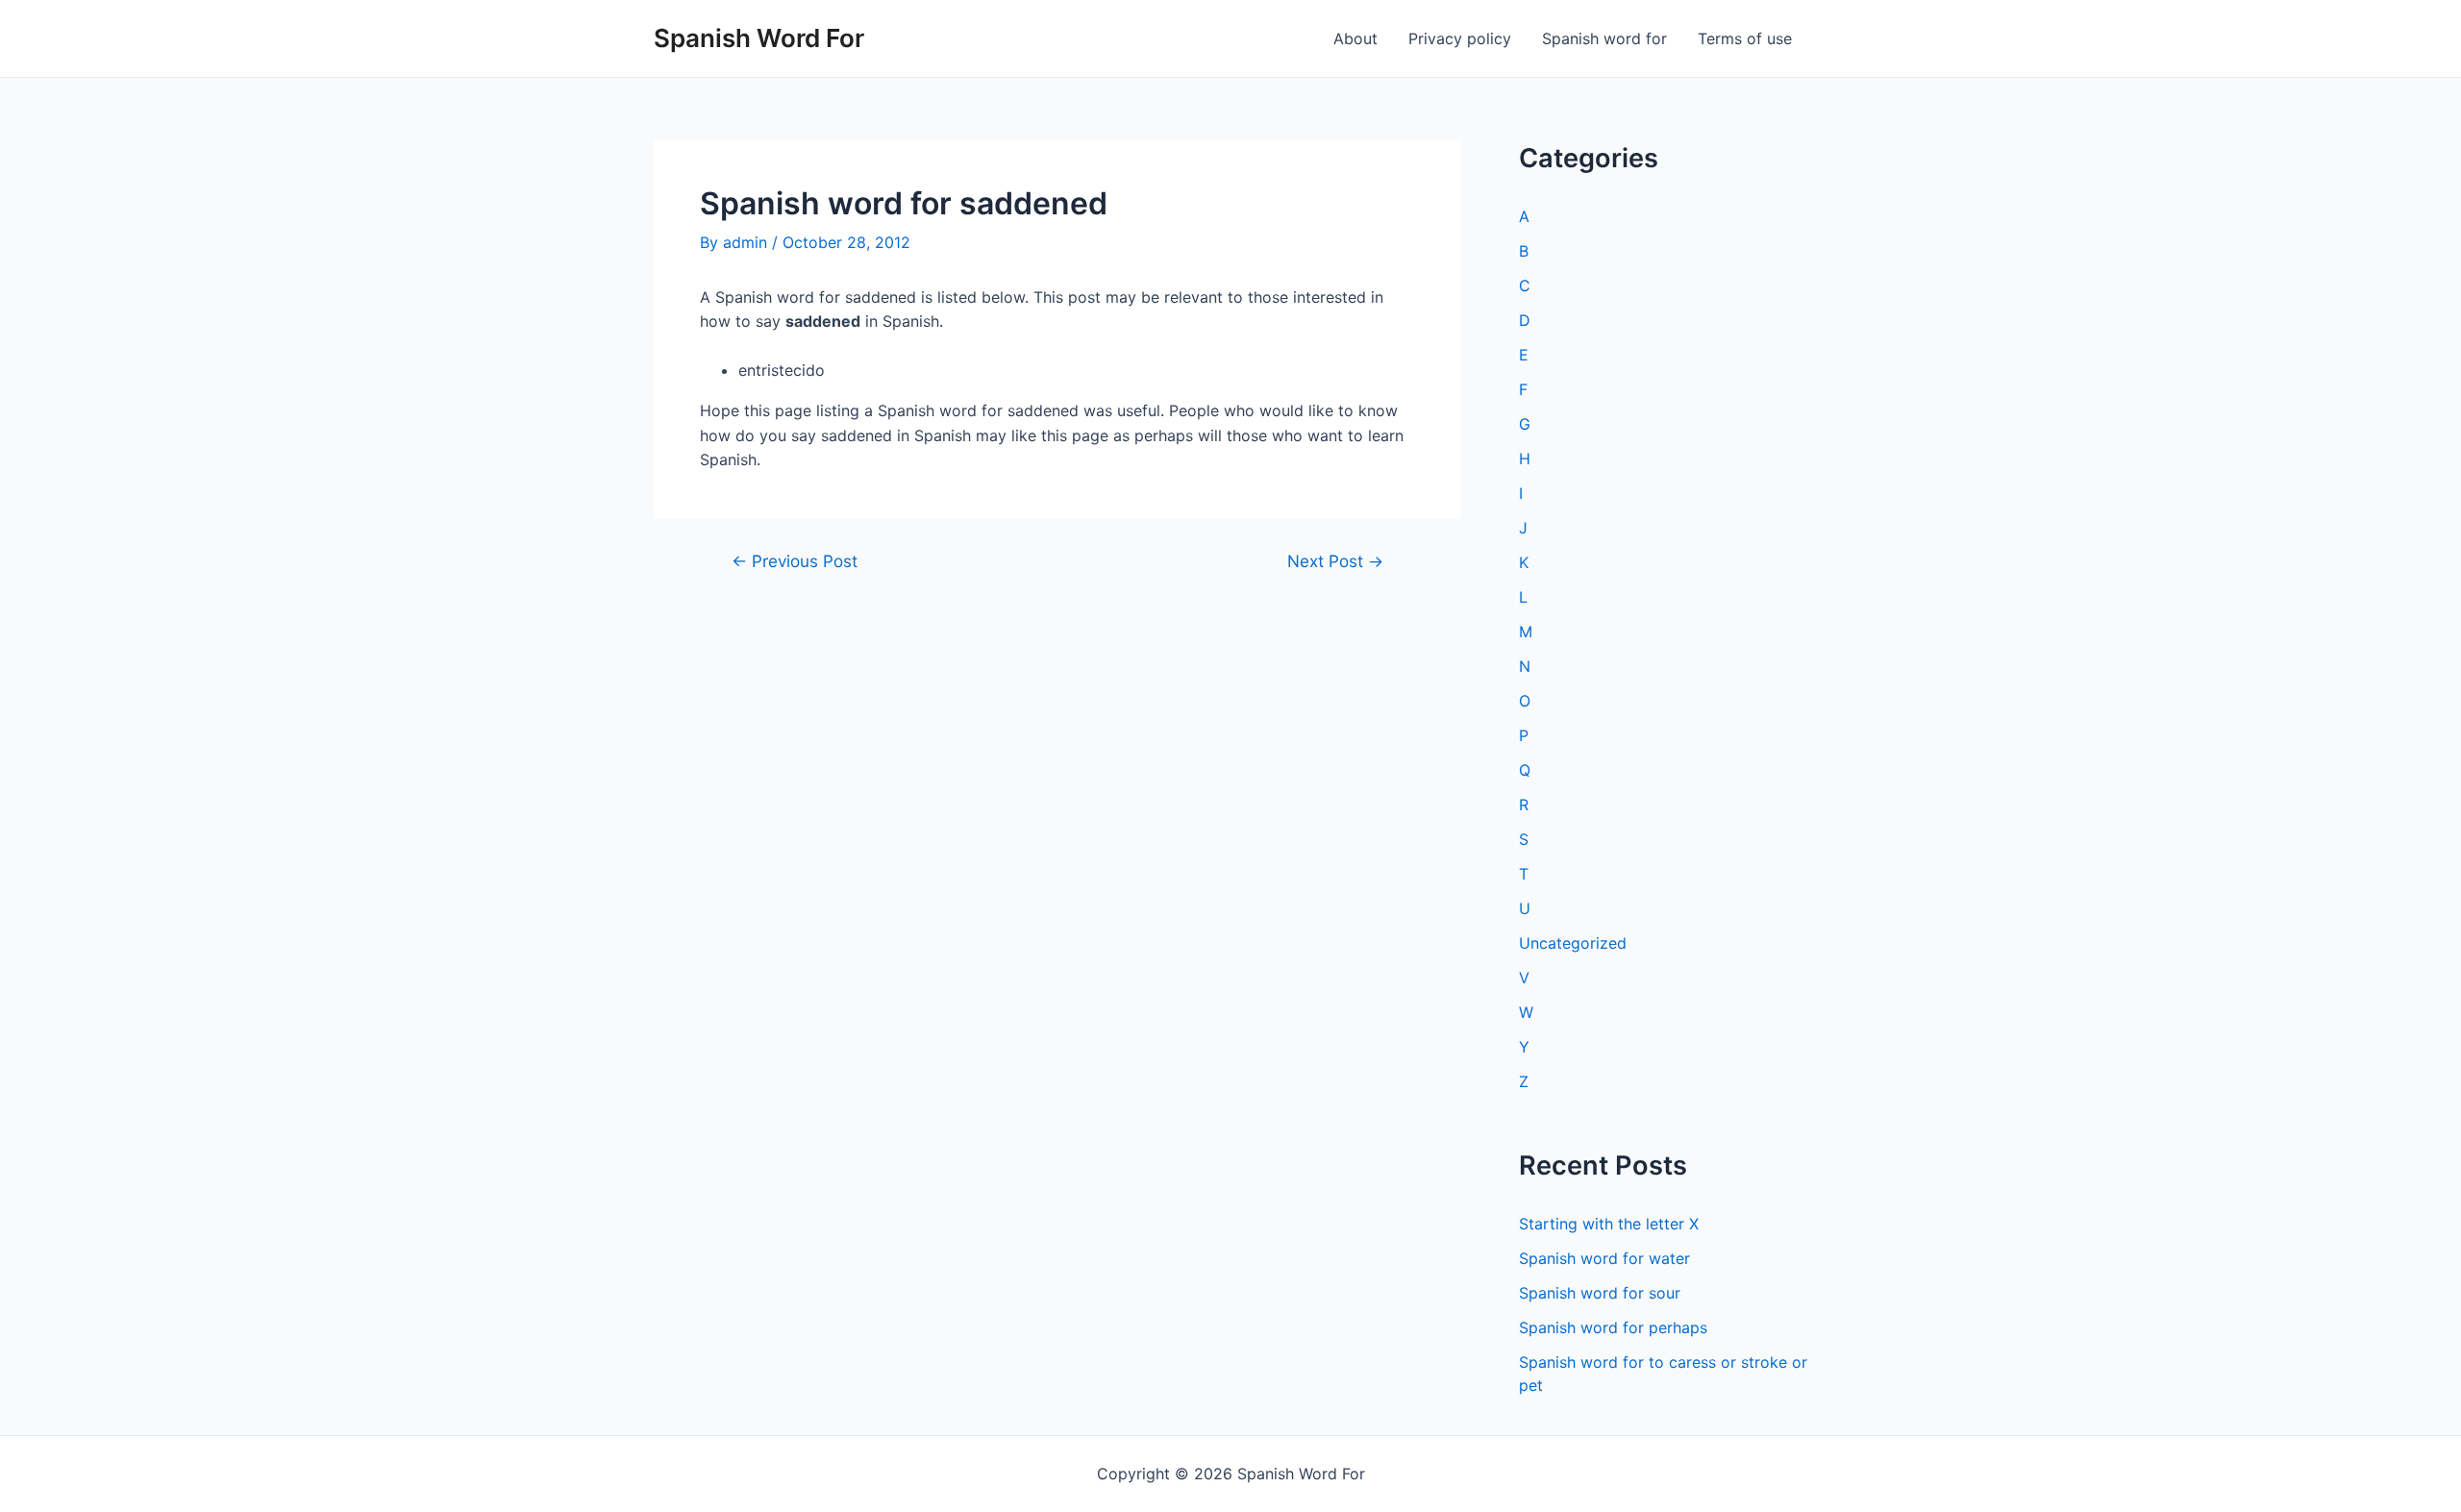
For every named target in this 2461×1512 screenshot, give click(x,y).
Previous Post (795, 561)
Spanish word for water (1604, 1258)
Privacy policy (1460, 38)
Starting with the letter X (1609, 1224)
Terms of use (1745, 38)
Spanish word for (1604, 38)
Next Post (1335, 561)
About (1355, 38)
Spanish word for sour (1600, 1293)
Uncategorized (1573, 943)
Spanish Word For (759, 38)
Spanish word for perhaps (1613, 1327)
